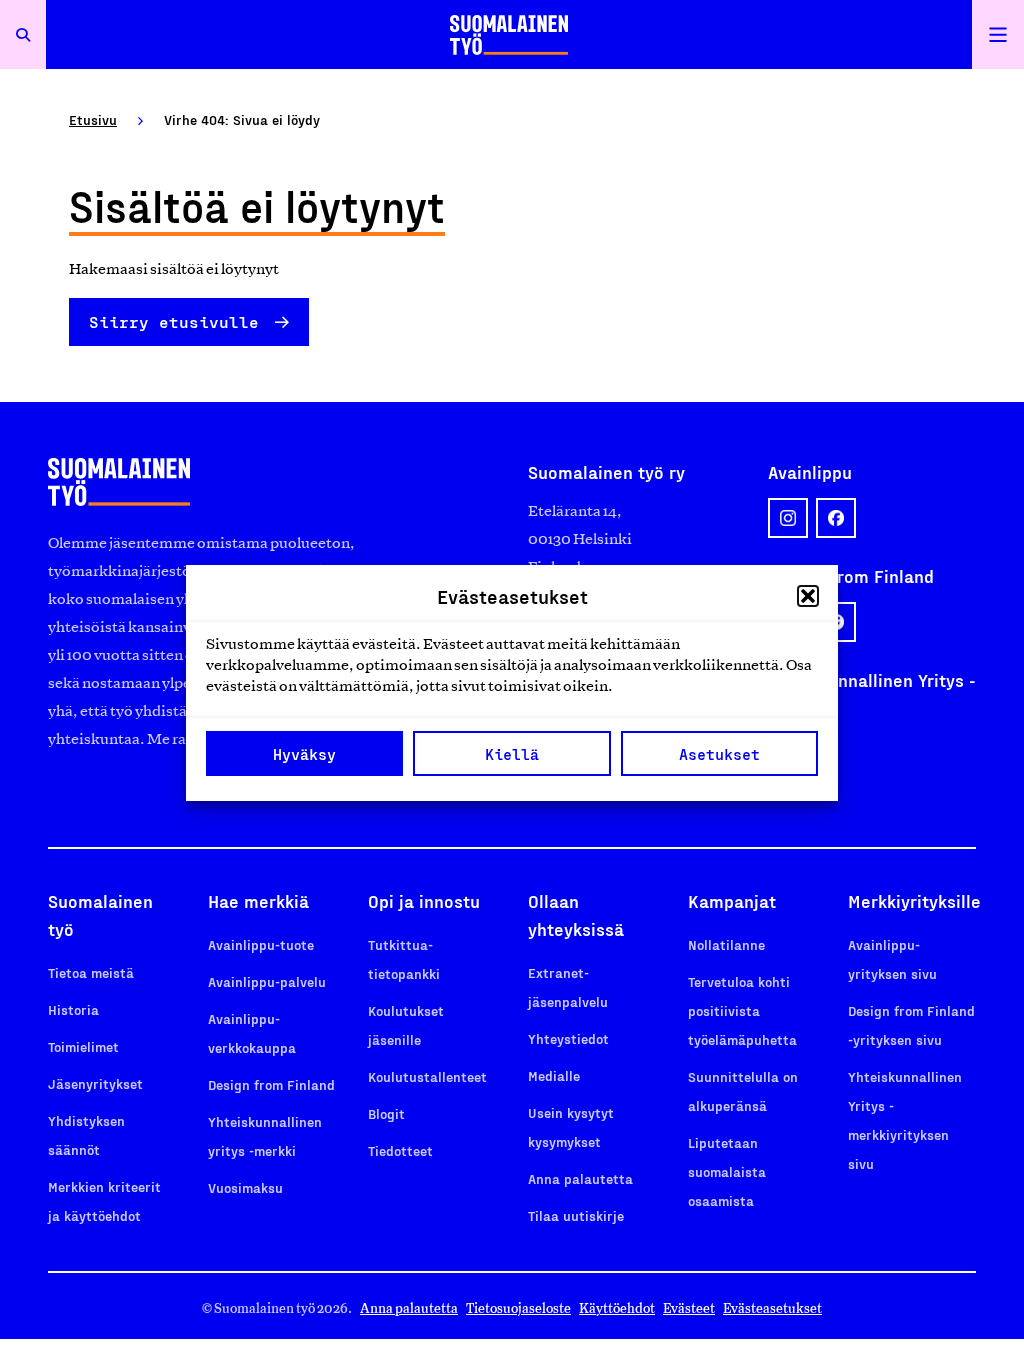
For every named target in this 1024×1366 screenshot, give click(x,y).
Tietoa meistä (91, 972)
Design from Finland (271, 1084)
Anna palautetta (580, 1178)
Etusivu (93, 119)
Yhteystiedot (568, 1038)
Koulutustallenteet (427, 1076)
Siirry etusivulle (174, 321)
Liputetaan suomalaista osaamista (727, 1171)
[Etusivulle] (509, 34)
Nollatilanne (726, 944)
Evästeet (689, 1308)
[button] (808, 596)
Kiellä (512, 754)
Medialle (554, 1075)
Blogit (386, 1113)
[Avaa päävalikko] (998, 34)
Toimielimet (83, 1046)
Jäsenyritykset (95, 1083)
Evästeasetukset (772, 1308)
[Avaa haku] (23, 34)
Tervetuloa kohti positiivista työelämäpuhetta (742, 1010)
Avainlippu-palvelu (267, 981)
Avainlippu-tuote (261, 944)
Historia (73, 1009)
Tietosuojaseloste (518, 1308)
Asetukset (719, 754)
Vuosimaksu (245, 1187)
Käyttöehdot (617, 1308)
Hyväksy (304, 754)
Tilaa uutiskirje (576, 1215)
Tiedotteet (400, 1150)
